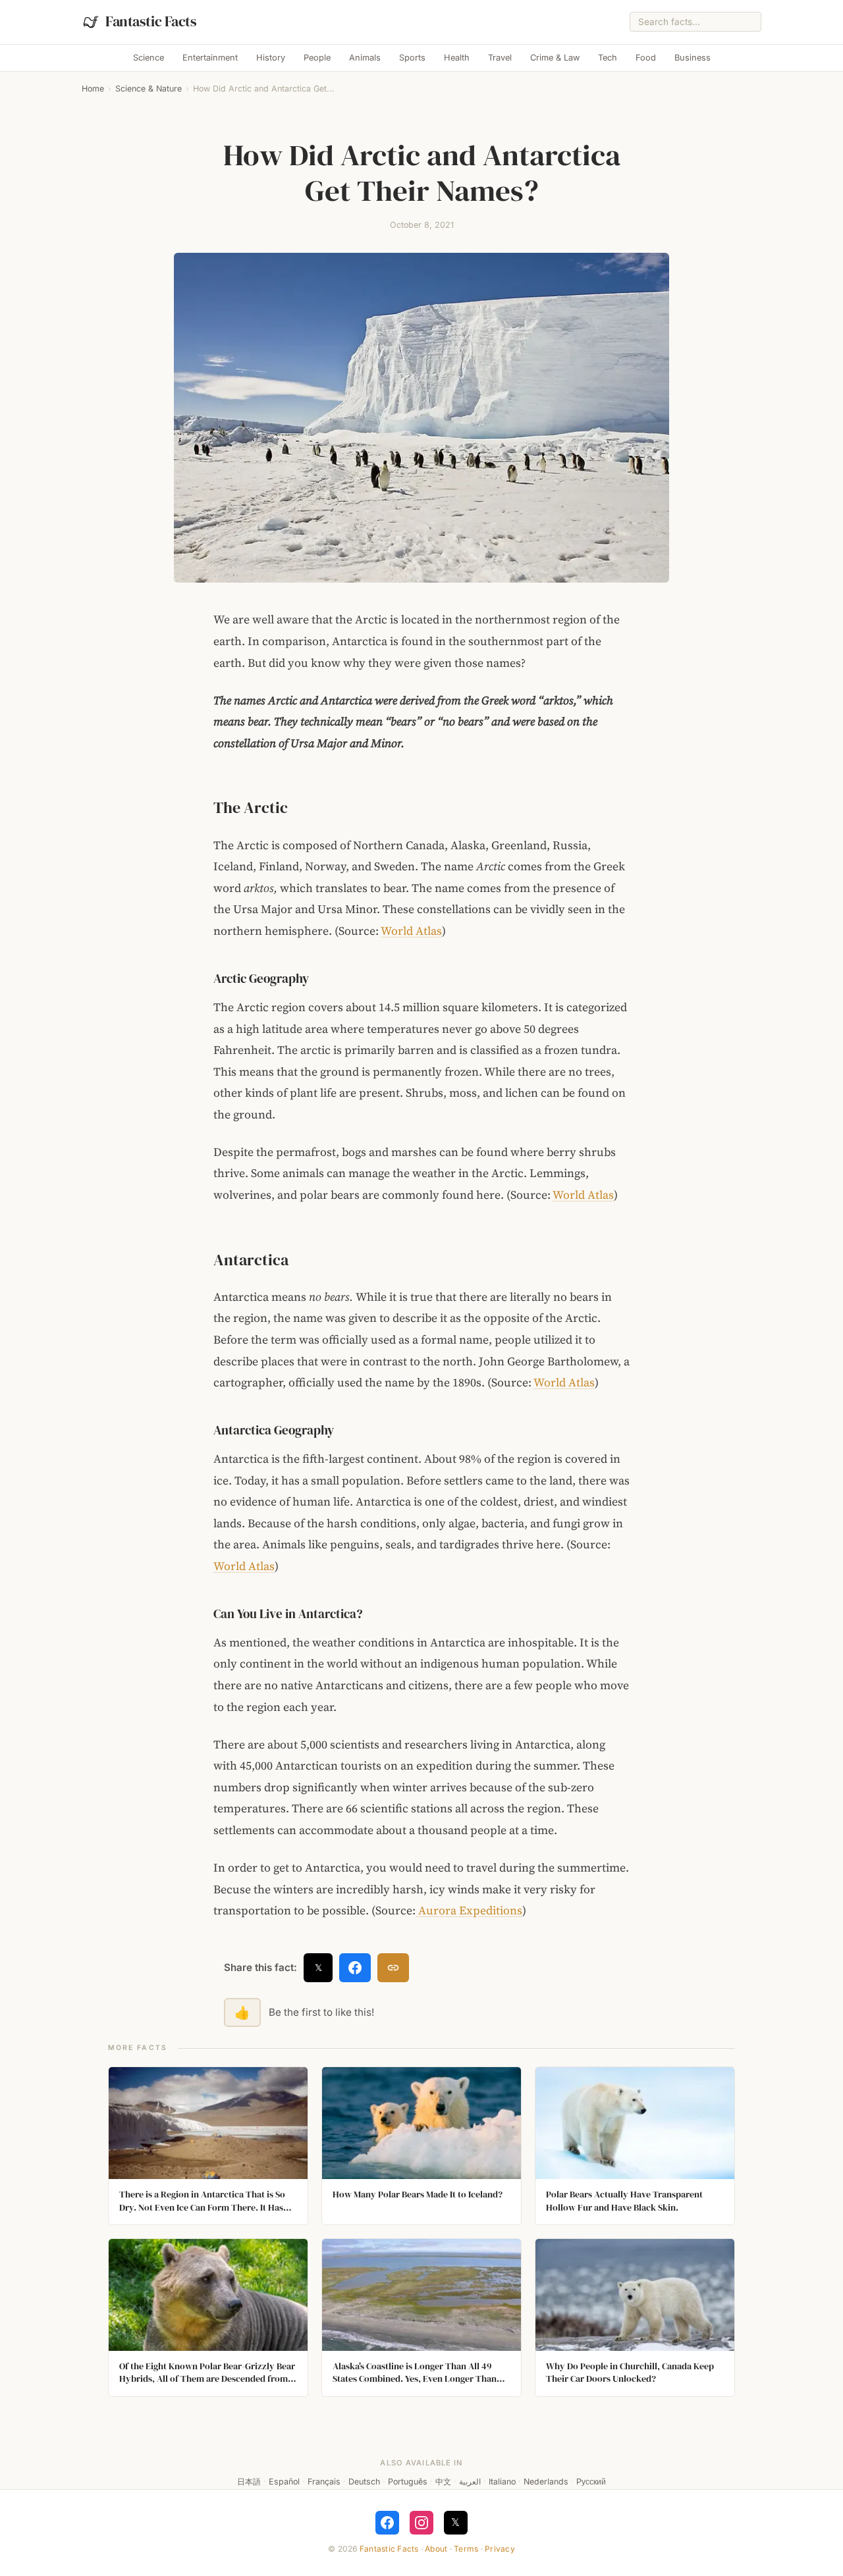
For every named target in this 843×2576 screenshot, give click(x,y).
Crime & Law (555, 58)
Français (324, 2482)
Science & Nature (149, 89)
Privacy (500, 2549)
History (271, 58)
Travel (500, 58)
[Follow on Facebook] (387, 2523)
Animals (365, 58)
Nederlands (546, 2482)
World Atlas (411, 931)
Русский (591, 2482)
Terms (466, 2549)
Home (93, 89)
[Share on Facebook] (355, 1968)
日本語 (249, 2482)
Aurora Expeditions (469, 1910)
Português (408, 2482)
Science (149, 58)
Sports (412, 58)
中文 (443, 2482)
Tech (608, 58)
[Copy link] (393, 1968)
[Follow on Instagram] (421, 2523)
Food (646, 58)
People (317, 58)
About (436, 2549)
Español (284, 2482)
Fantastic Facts (389, 2549)
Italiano (502, 2482)
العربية (470, 2482)
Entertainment (210, 58)
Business (693, 58)
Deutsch (364, 2482)
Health (457, 58)
